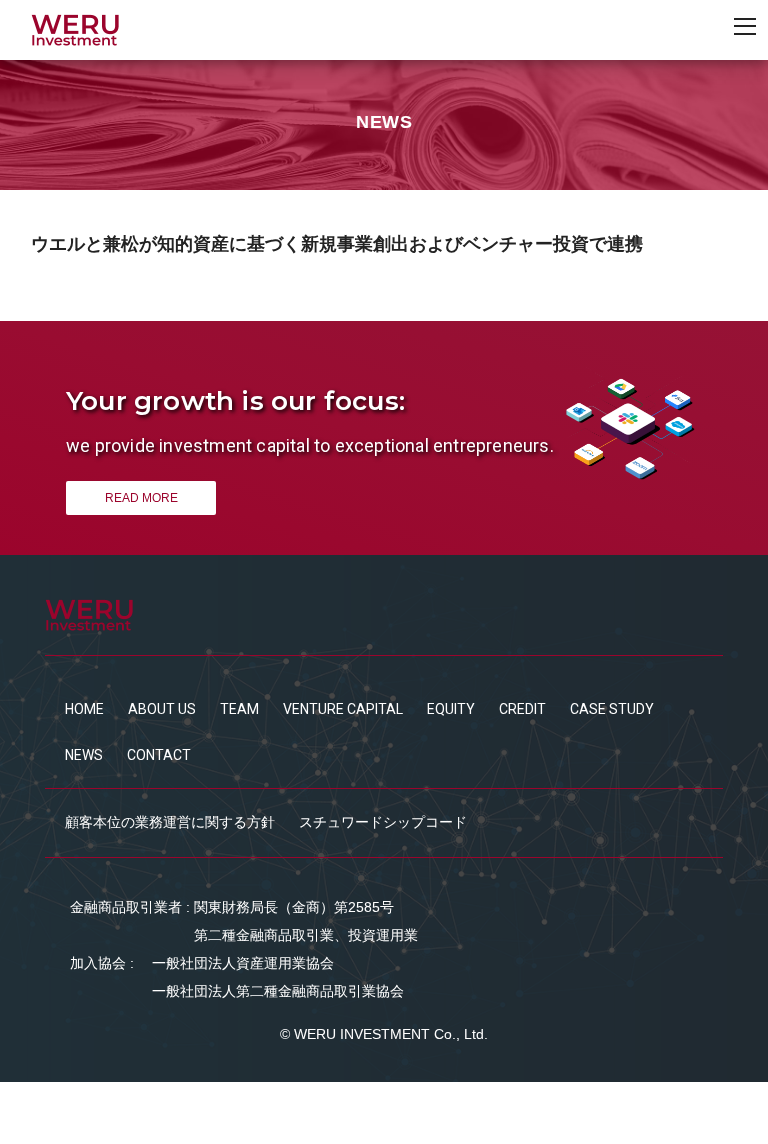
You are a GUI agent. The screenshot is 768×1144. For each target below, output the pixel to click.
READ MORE (141, 498)
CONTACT (159, 755)
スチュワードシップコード (383, 822)
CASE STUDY (612, 709)
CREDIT (522, 709)
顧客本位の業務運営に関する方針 (170, 822)
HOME (84, 709)
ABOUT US (162, 709)
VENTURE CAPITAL (343, 709)
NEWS (84, 755)
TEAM (239, 709)
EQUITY (451, 709)
